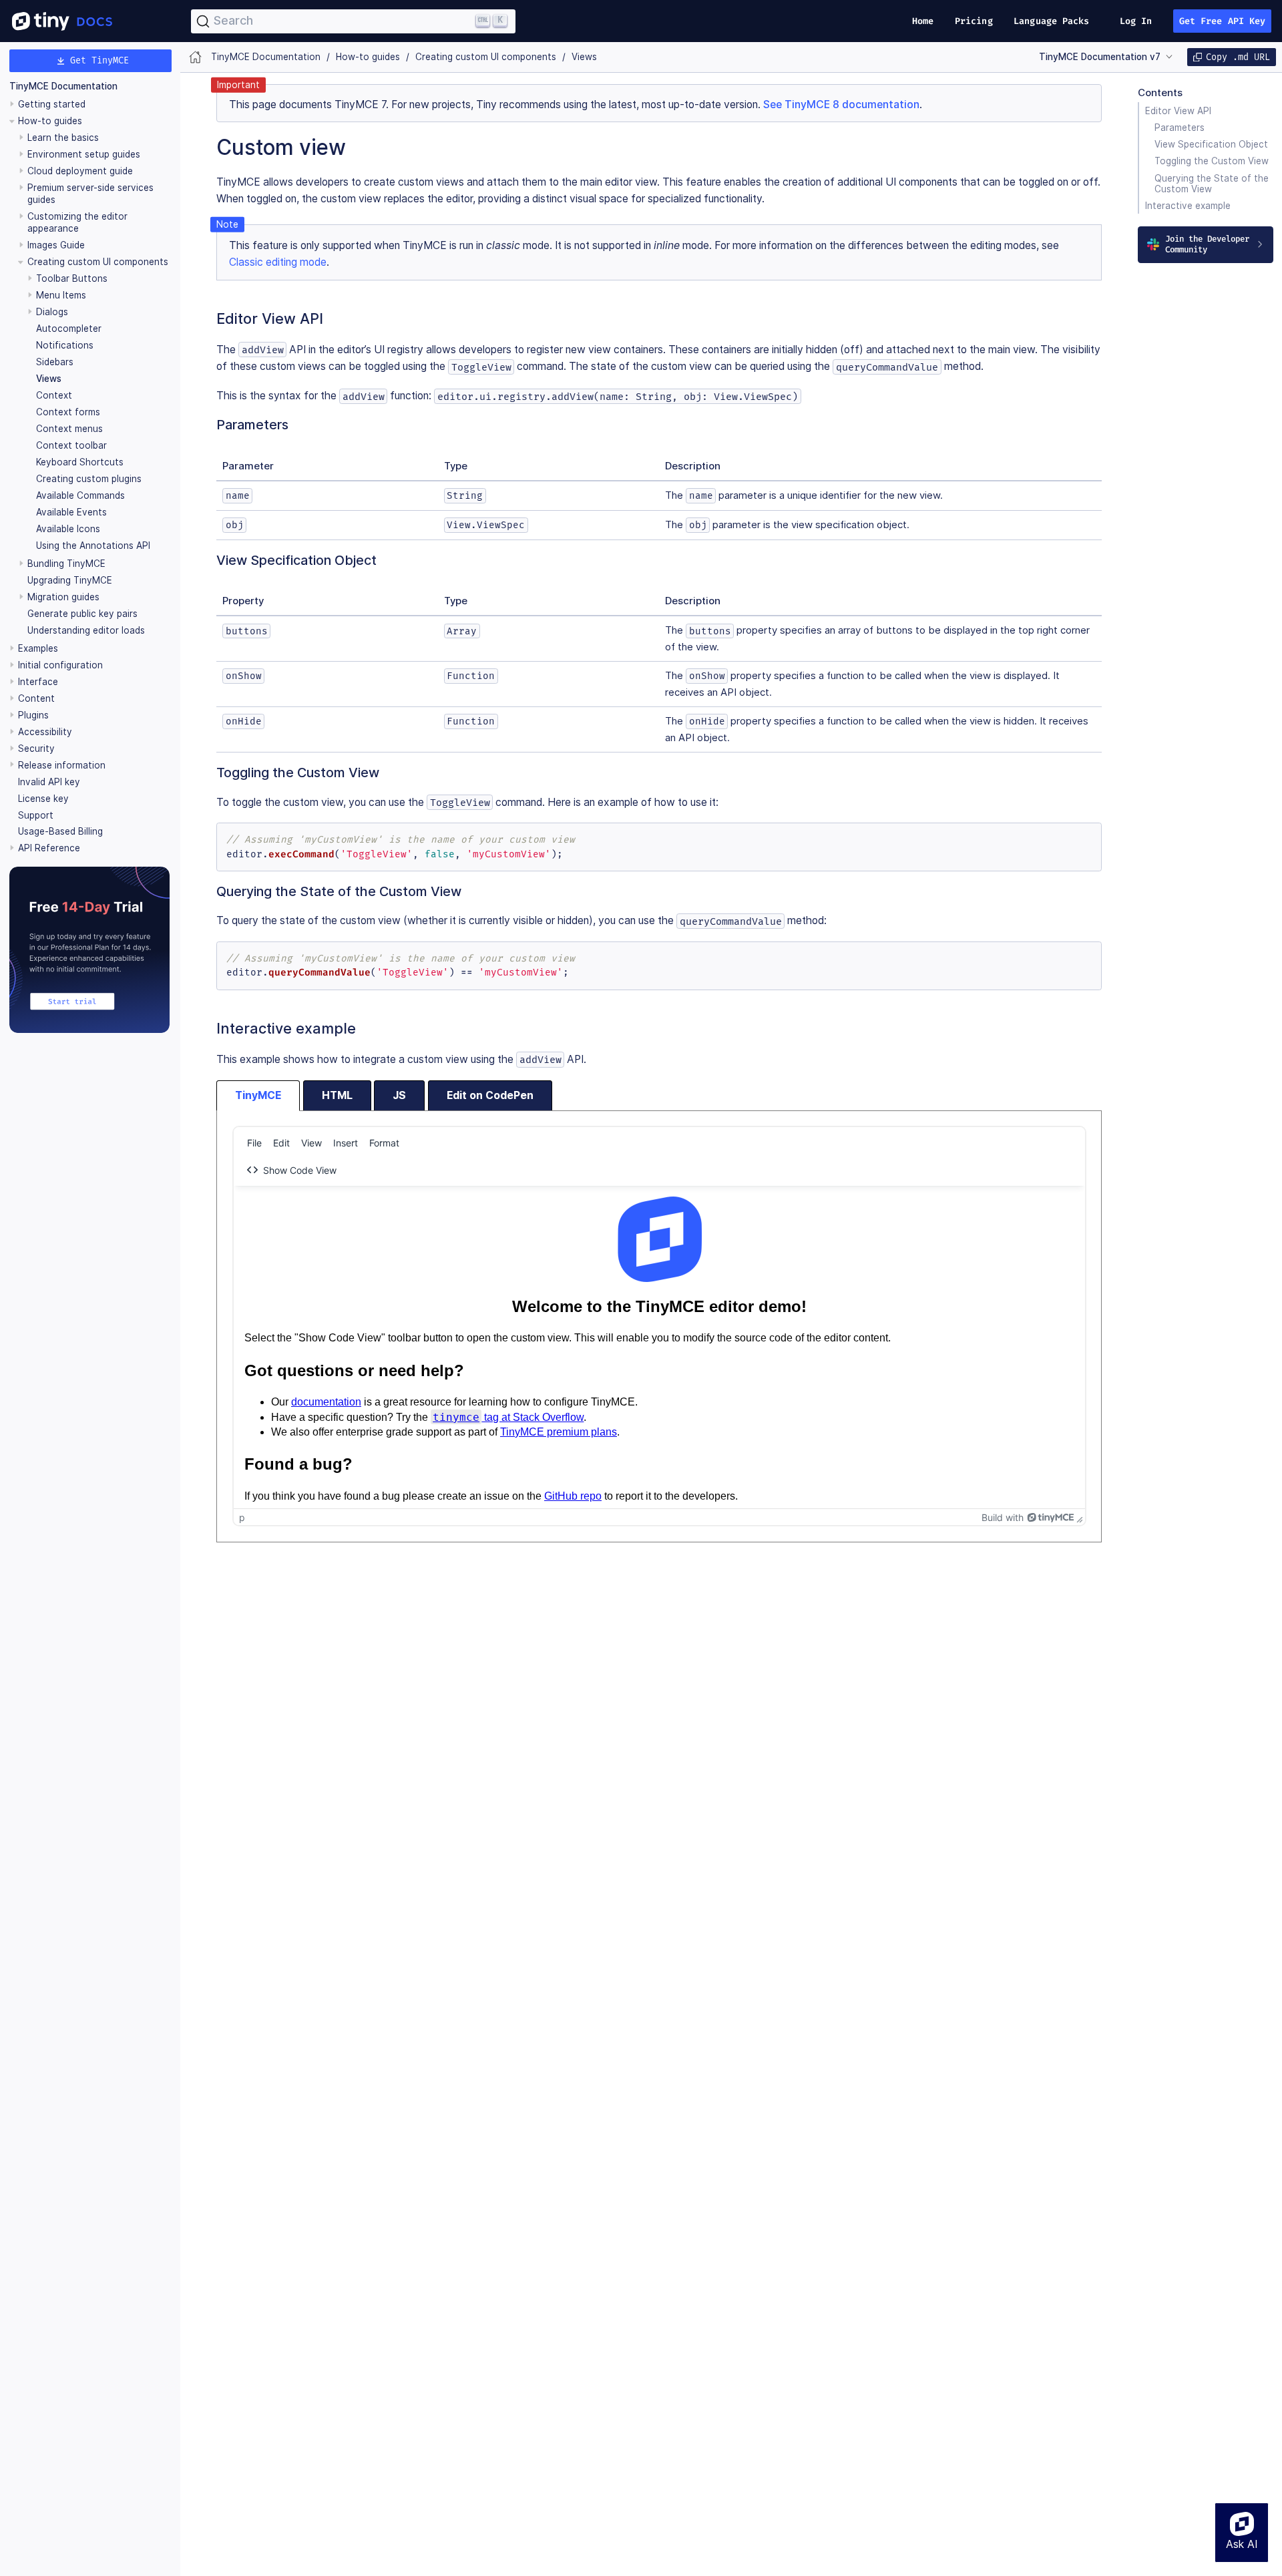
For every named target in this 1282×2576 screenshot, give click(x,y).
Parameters (1180, 128)
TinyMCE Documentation (63, 87)
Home (923, 21)
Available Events (71, 512)
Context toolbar (71, 445)
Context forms (68, 412)
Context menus (69, 429)
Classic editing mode (278, 262)
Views (49, 379)
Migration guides (63, 597)
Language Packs (1051, 21)
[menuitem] (254, 1142)
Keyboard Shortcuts (80, 462)
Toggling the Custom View (1212, 161)
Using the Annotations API (93, 546)
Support (36, 815)
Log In (1136, 21)
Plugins (33, 715)
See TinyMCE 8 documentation (841, 104)
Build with (1003, 1517)
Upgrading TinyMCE (70, 580)
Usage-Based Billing (60, 832)
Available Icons (68, 529)
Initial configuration (60, 665)
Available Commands (80, 495)
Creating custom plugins (89, 479)
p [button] (242, 1517)
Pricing (974, 21)
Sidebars (55, 362)
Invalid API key (49, 782)
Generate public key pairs (82, 614)
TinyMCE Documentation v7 (1100, 57)
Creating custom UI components (98, 262)
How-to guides (50, 121)
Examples (38, 648)
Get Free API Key (1223, 21)
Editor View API (1178, 111)
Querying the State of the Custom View (1212, 183)
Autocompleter (69, 329)
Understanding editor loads (86, 630)
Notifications (65, 345)
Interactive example (1188, 206)
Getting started (52, 104)
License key (43, 799)
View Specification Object (1211, 144)
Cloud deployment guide (80, 171)
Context (54, 395)
